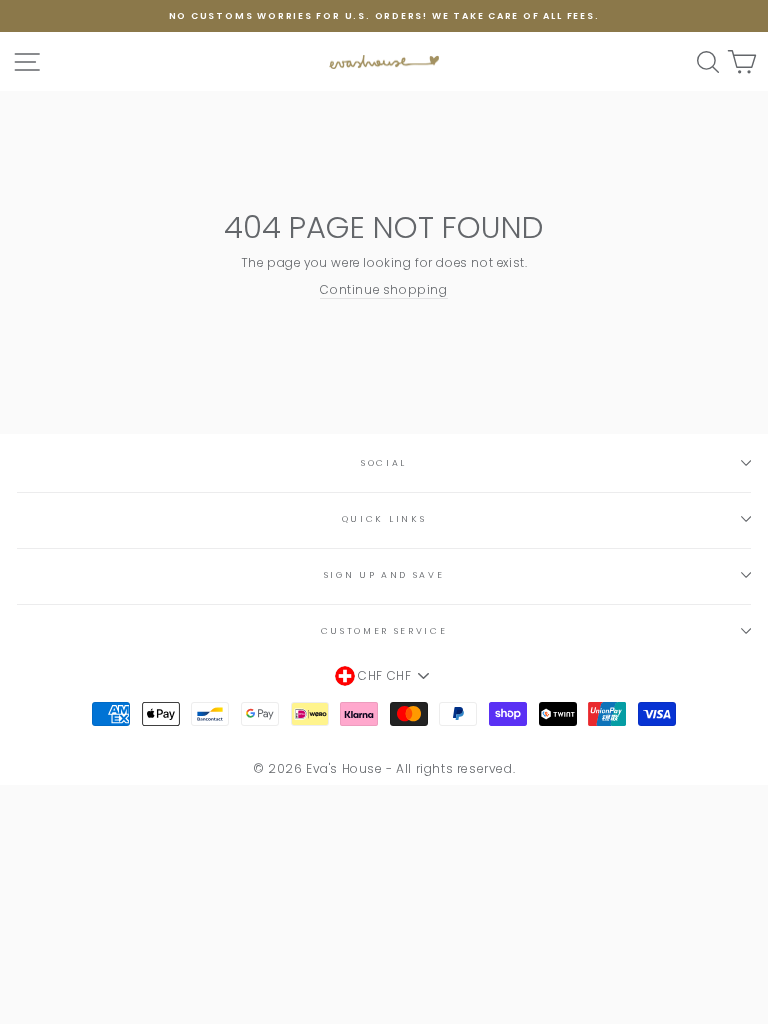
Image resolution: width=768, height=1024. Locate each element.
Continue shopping (383, 290)
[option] (384, 16)
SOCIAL (384, 463)
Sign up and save (384, 575)
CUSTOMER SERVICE (384, 631)
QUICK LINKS (384, 519)
